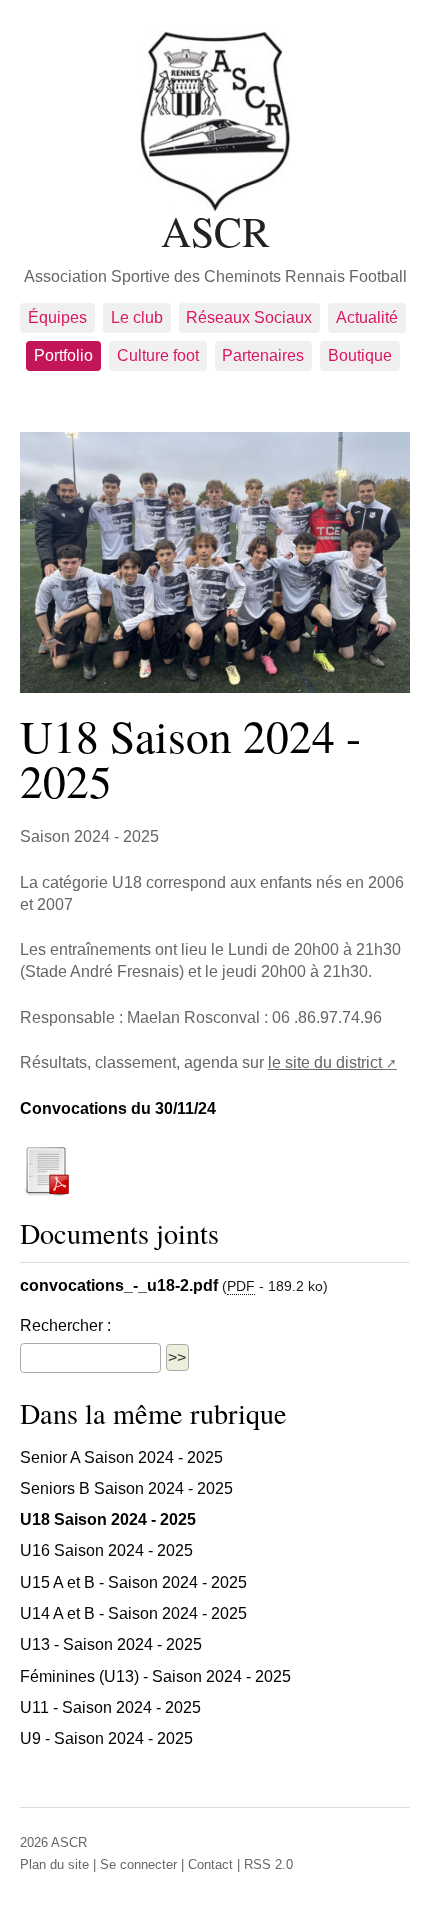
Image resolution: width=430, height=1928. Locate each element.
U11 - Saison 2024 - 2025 (110, 1707)
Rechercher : (65, 1325)
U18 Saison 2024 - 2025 (108, 1519)
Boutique (360, 355)
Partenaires (263, 355)
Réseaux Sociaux (249, 317)
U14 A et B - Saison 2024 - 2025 (133, 1613)
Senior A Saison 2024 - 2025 (121, 1457)
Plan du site (54, 1865)
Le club (137, 317)
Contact (210, 1865)
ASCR (215, 228)
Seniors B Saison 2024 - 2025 (126, 1488)
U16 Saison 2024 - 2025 (106, 1550)
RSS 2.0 (268, 1865)
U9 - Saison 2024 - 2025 (106, 1738)
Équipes (57, 317)
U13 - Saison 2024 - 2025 (111, 1644)
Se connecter (138, 1865)
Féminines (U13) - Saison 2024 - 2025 (155, 1676)
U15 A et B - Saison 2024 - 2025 (133, 1582)
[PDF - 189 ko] (46, 1168)
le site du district (325, 1062)
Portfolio (63, 355)
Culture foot (158, 355)
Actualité (367, 317)
